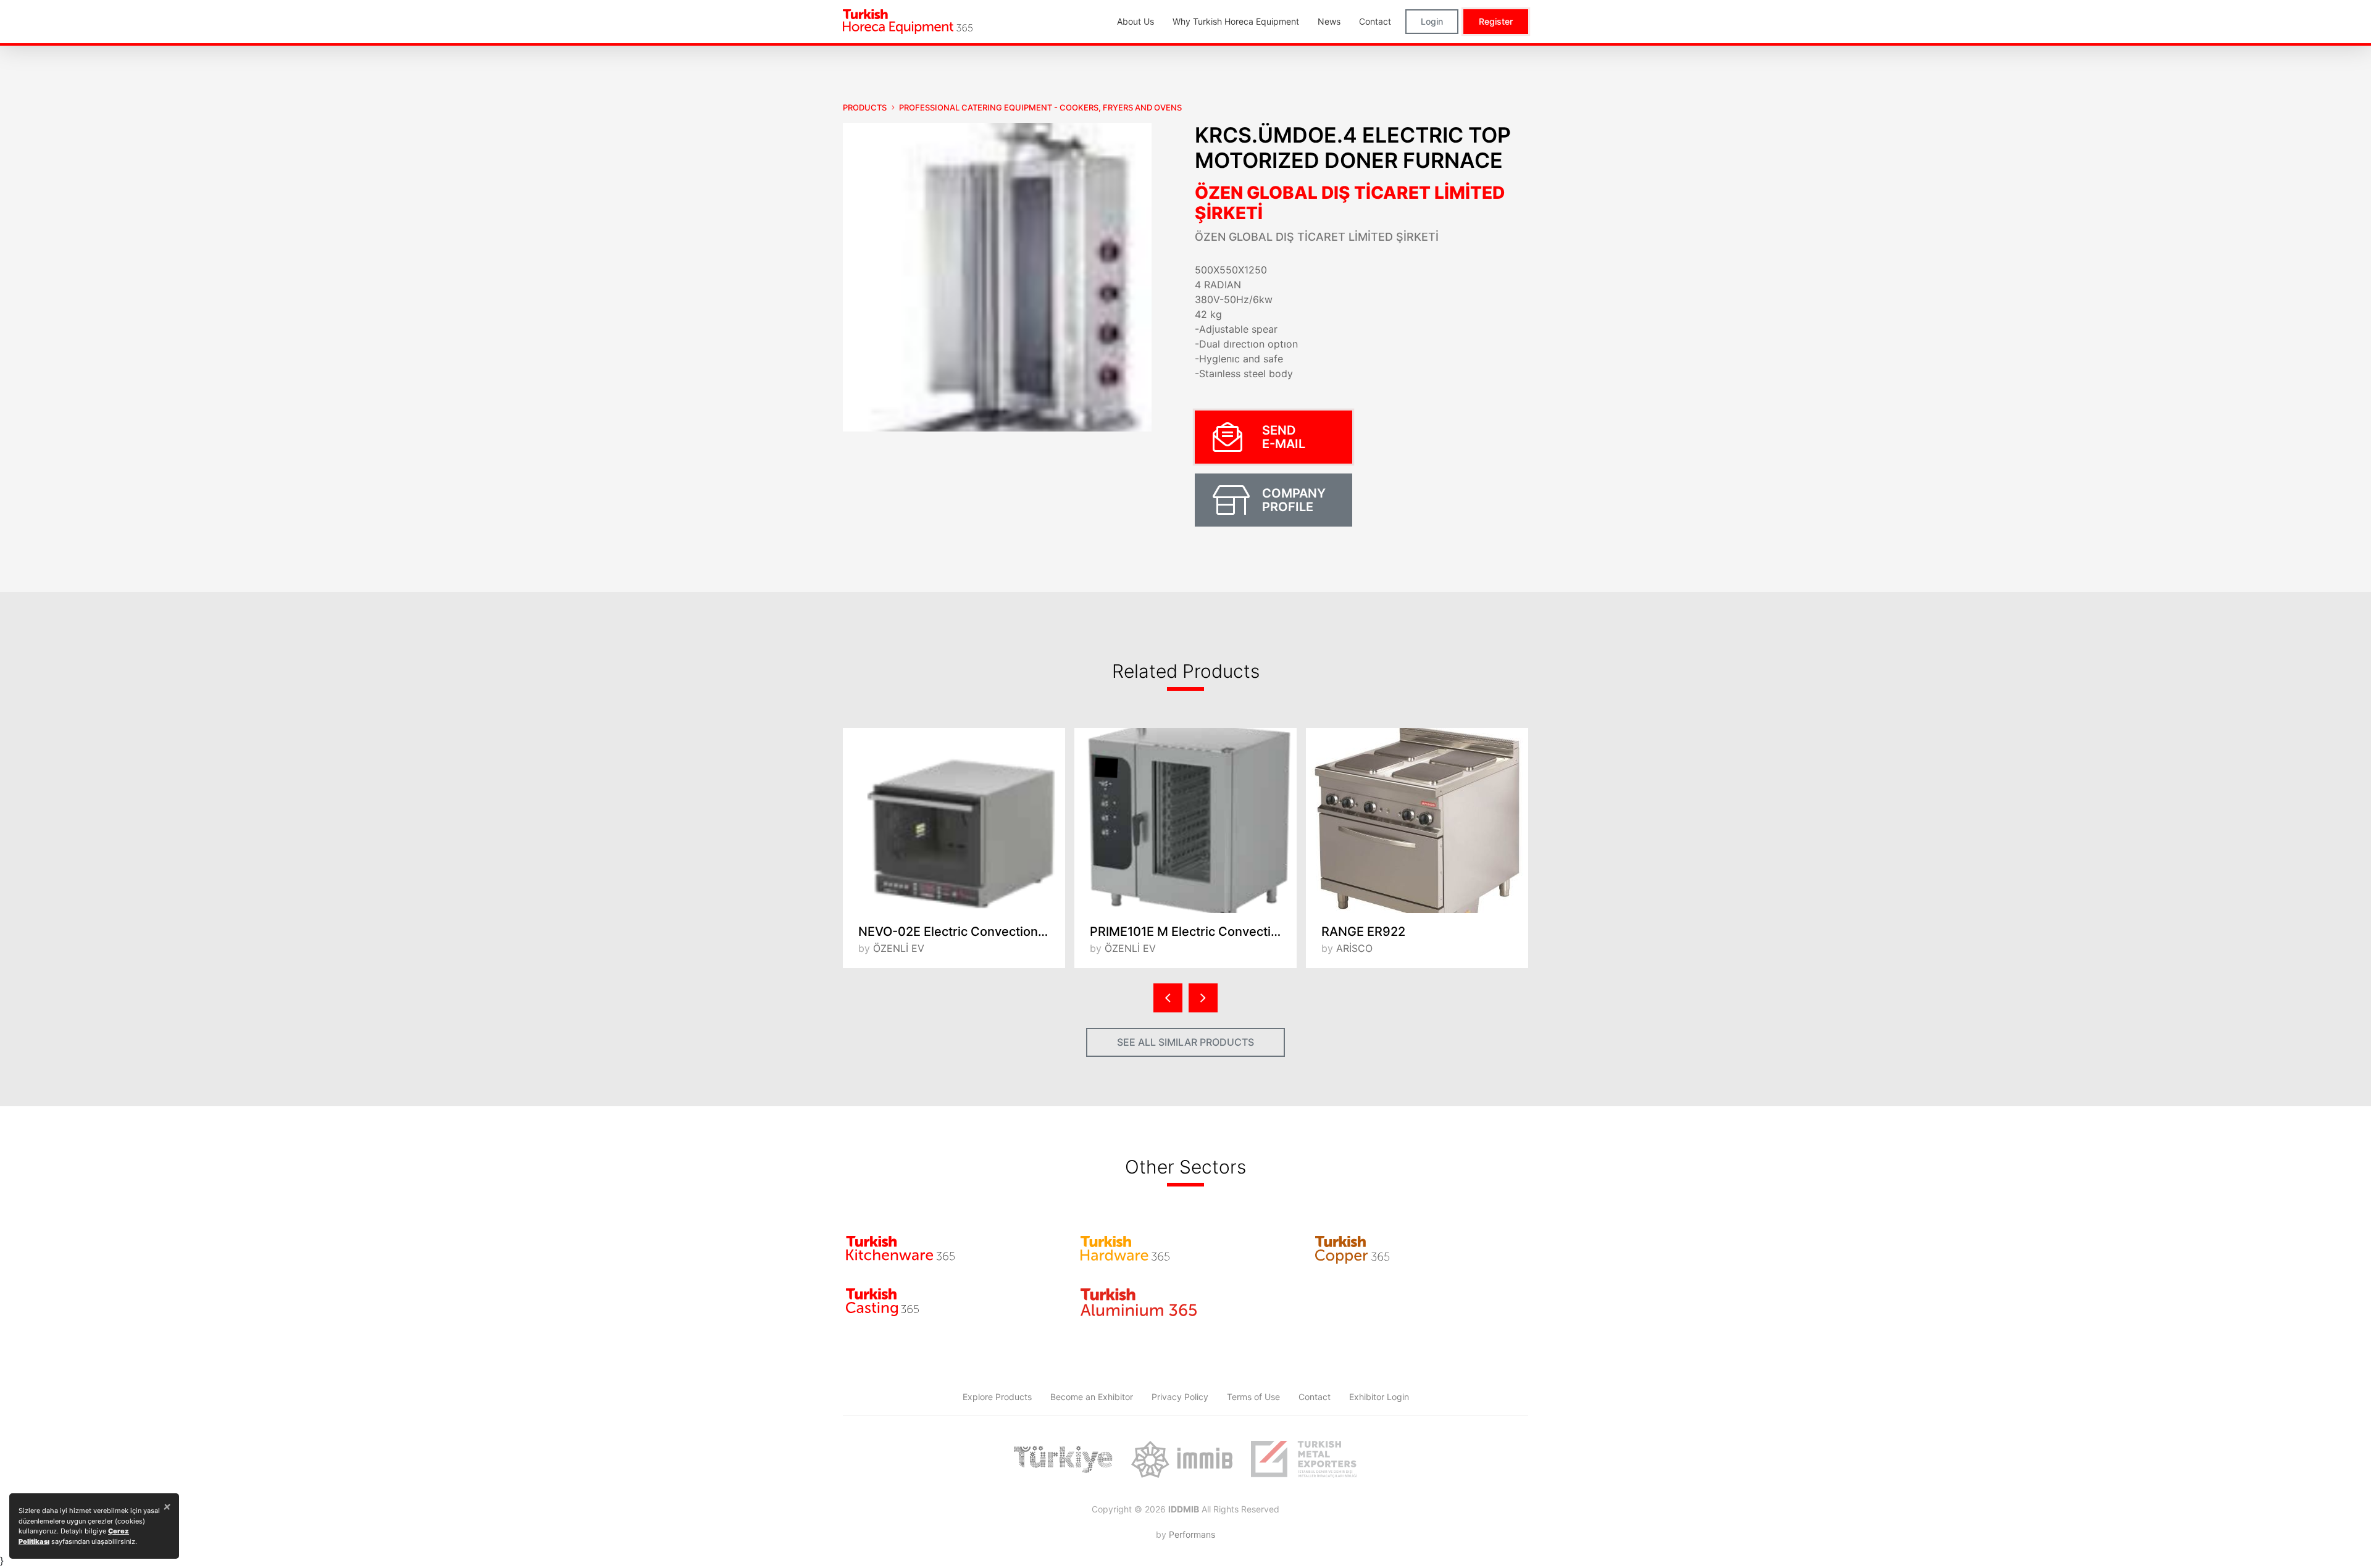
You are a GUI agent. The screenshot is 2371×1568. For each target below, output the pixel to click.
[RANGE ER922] (1417, 820)
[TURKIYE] (1063, 1459)
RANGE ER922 (1363, 932)
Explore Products (997, 1397)
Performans (1192, 1534)
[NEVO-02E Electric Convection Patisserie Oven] (954, 820)
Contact (1315, 1397)
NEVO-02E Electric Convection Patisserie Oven (962, 932)
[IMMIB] (1181, 1459)
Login (1432, 21)
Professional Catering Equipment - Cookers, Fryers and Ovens (1040, 107)
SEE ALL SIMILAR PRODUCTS (1185, 1042)
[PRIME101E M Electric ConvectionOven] (1185, 820)
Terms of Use (1253, 1397)
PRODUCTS (865, 107)
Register (1496, 21)
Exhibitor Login (1379, 1397)
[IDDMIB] (1304, 1459)
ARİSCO (1354, 948)
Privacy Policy (1180, 1397)
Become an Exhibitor (1092, 1397)
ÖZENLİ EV (899, 948)
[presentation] (1168, 998)
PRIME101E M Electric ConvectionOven (1193, 932)
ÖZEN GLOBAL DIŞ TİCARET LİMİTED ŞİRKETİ (1350, 203)
